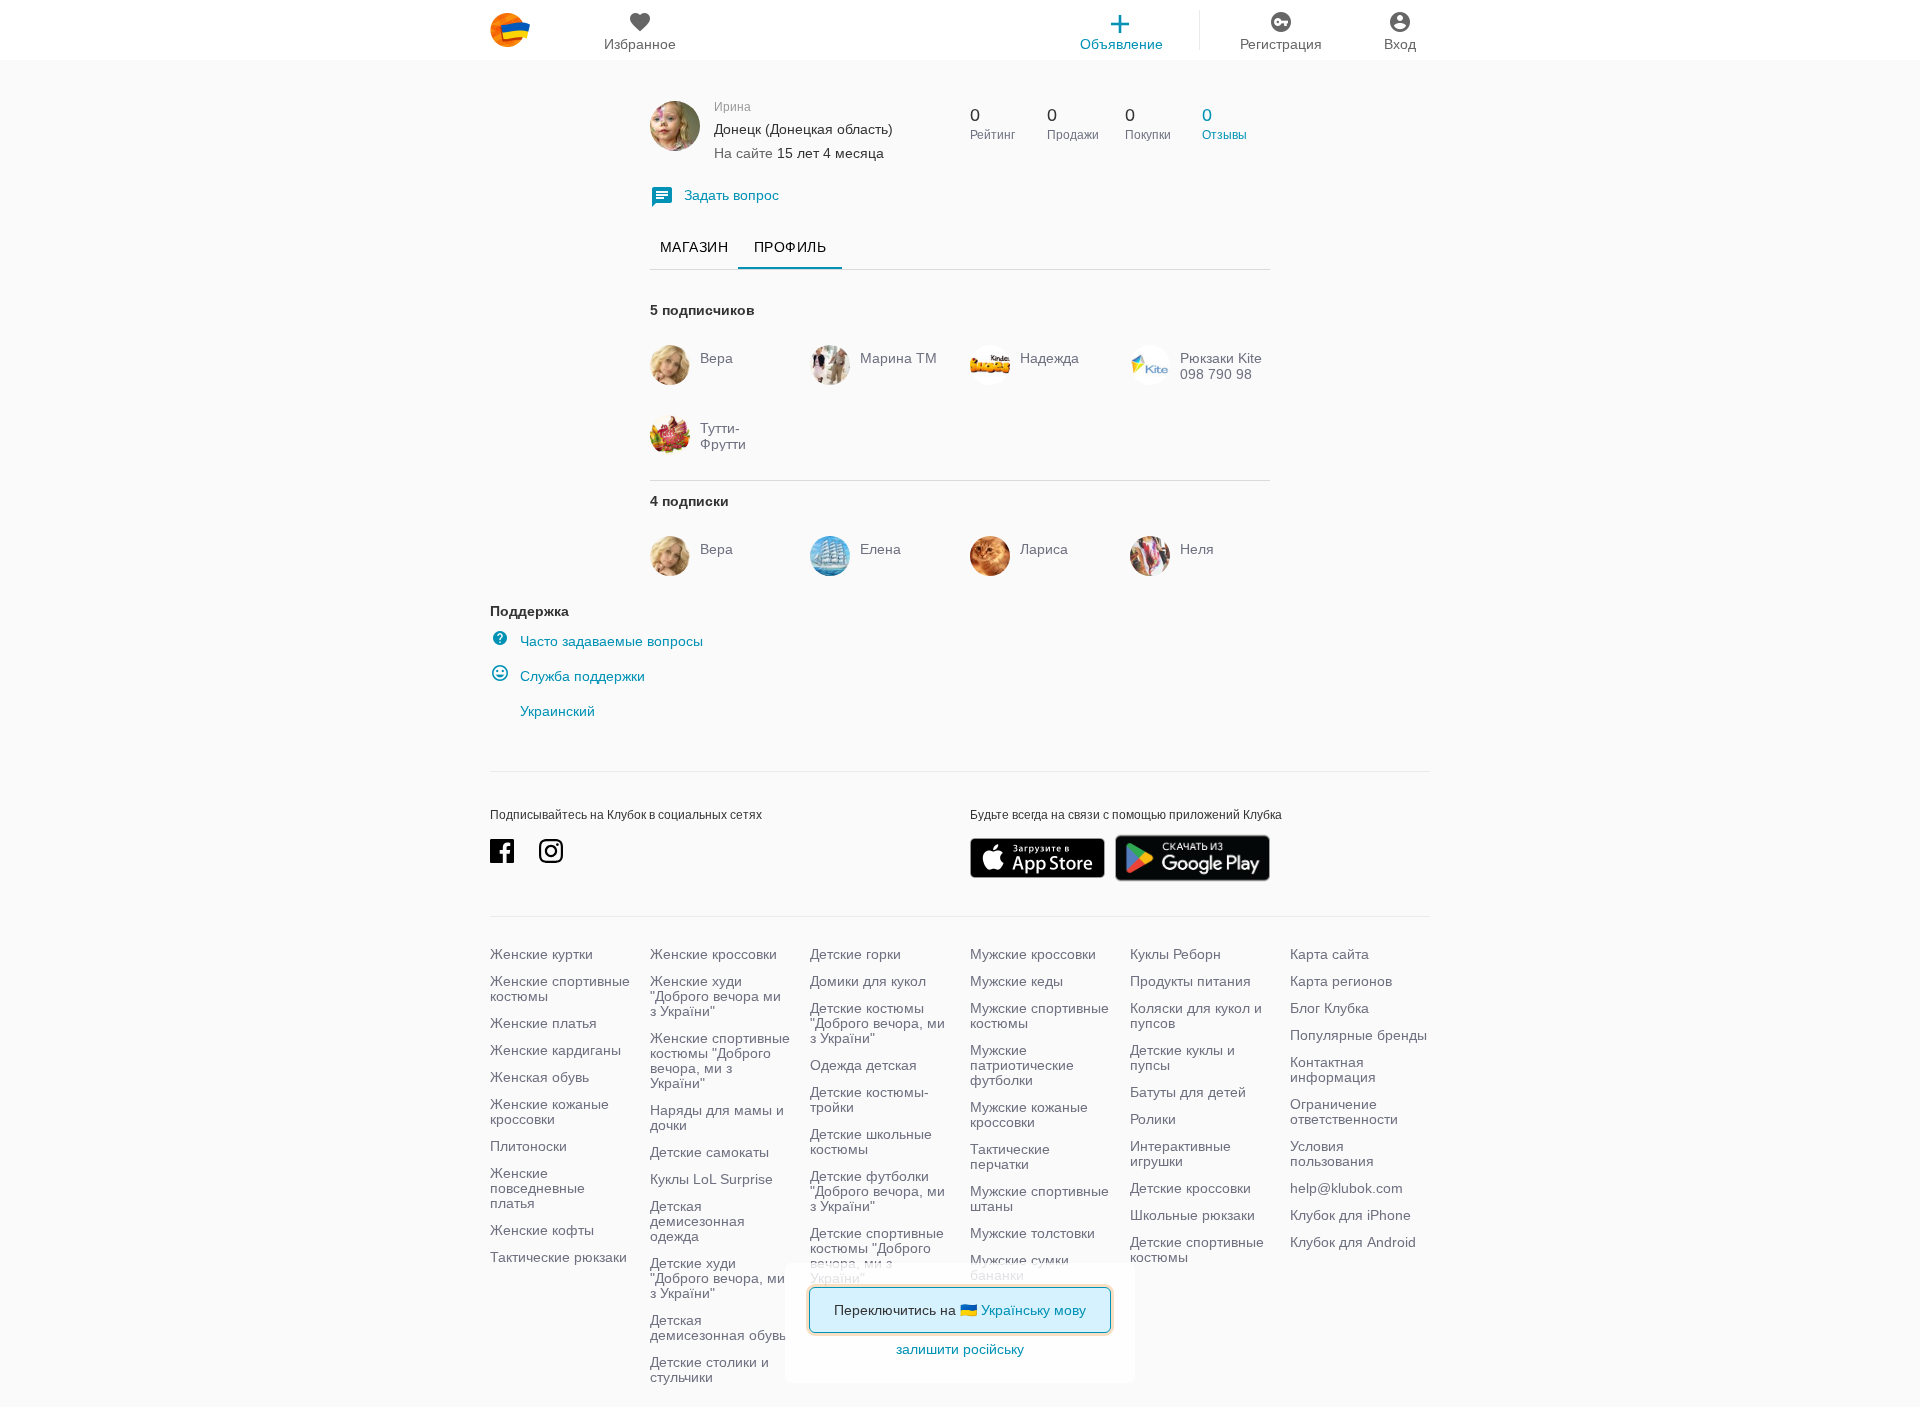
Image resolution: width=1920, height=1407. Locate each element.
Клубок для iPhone (1350, 1215)
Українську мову (1033, 1310)
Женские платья (543, 1023)
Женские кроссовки (713, 954)
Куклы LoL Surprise (711, 1179)
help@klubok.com (1346, 1188)
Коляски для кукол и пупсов (1196, 1015)
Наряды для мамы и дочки (717, 1117)
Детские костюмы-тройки (869, 1099)
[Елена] (897, 567)
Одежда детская (863, 1065)
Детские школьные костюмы (871, 1141)
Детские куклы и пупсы (1182, 1057)
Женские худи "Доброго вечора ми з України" (715, 996)
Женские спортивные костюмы (560, 988)
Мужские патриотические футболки (1022, 1065)
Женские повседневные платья (537, 1188)
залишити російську (960, 1349)
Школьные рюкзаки (1192, 1215)
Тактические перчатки (1010, 1156)
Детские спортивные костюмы (1197, 1249)
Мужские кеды (1016, 981)
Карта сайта (1329, 954)
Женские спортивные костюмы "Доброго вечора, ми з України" (720, 1060)
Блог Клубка (1329, 1008)
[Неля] (1217, 567)
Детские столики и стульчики (709, 1369)
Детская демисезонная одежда (697, 1221)
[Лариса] (1057, 567)
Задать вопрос (731, 195)
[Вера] (737, 376)
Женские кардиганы (555, 1050)
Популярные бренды (1358, 1035)
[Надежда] (1057, 376)
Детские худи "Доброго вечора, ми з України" (717, 1278)
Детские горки (855, 954)
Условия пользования (1332, 1153)
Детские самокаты (709, 1152)
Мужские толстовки (1032, 1233)
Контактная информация (1333, 1069)
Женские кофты (542, 1230)
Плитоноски (528, 1146)
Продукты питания (1190, 981)
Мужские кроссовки (1033, 954)
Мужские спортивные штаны (1039, 1198)
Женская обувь (539, 1077)
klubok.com (510, 30)
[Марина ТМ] (897, 376)
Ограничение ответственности (1344, 1111)
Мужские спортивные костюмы (1039, 1015)
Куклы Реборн (1175, 954)
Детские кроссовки (1190, 1188)
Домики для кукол (868, 981)
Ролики (1153, 1119)
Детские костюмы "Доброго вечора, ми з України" (877, 1023)
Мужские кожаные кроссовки (1029, 1114)
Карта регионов (1341, 981)
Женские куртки (541, 954)
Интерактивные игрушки (1180, 1153)
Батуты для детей (1188, 1092)
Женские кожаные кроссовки (549, 1111)
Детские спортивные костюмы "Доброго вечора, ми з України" (877, 1255)
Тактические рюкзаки (558, 1257)
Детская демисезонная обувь (718, 1327)
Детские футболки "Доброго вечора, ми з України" (877, 1191)
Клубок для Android (1353, 1242)
